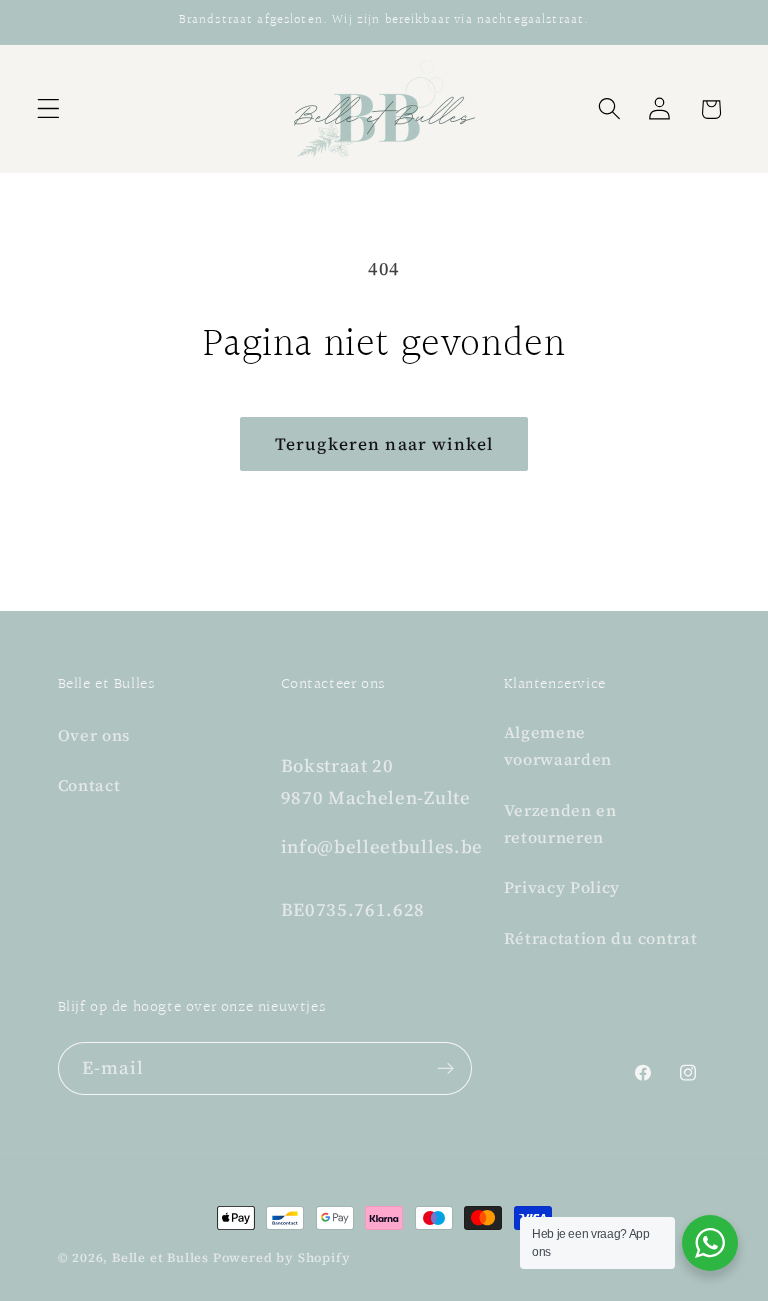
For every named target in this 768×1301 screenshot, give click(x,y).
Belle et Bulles (160, 1257)
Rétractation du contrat (601, 938)
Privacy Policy (562, 887)
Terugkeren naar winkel (384, 444)
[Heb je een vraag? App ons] (710, 1243)
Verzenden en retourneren (560, 823)
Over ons (94, 735)
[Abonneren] (445, 1069)
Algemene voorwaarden (558, 745)
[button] (48, 109)
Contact (89, 785)
